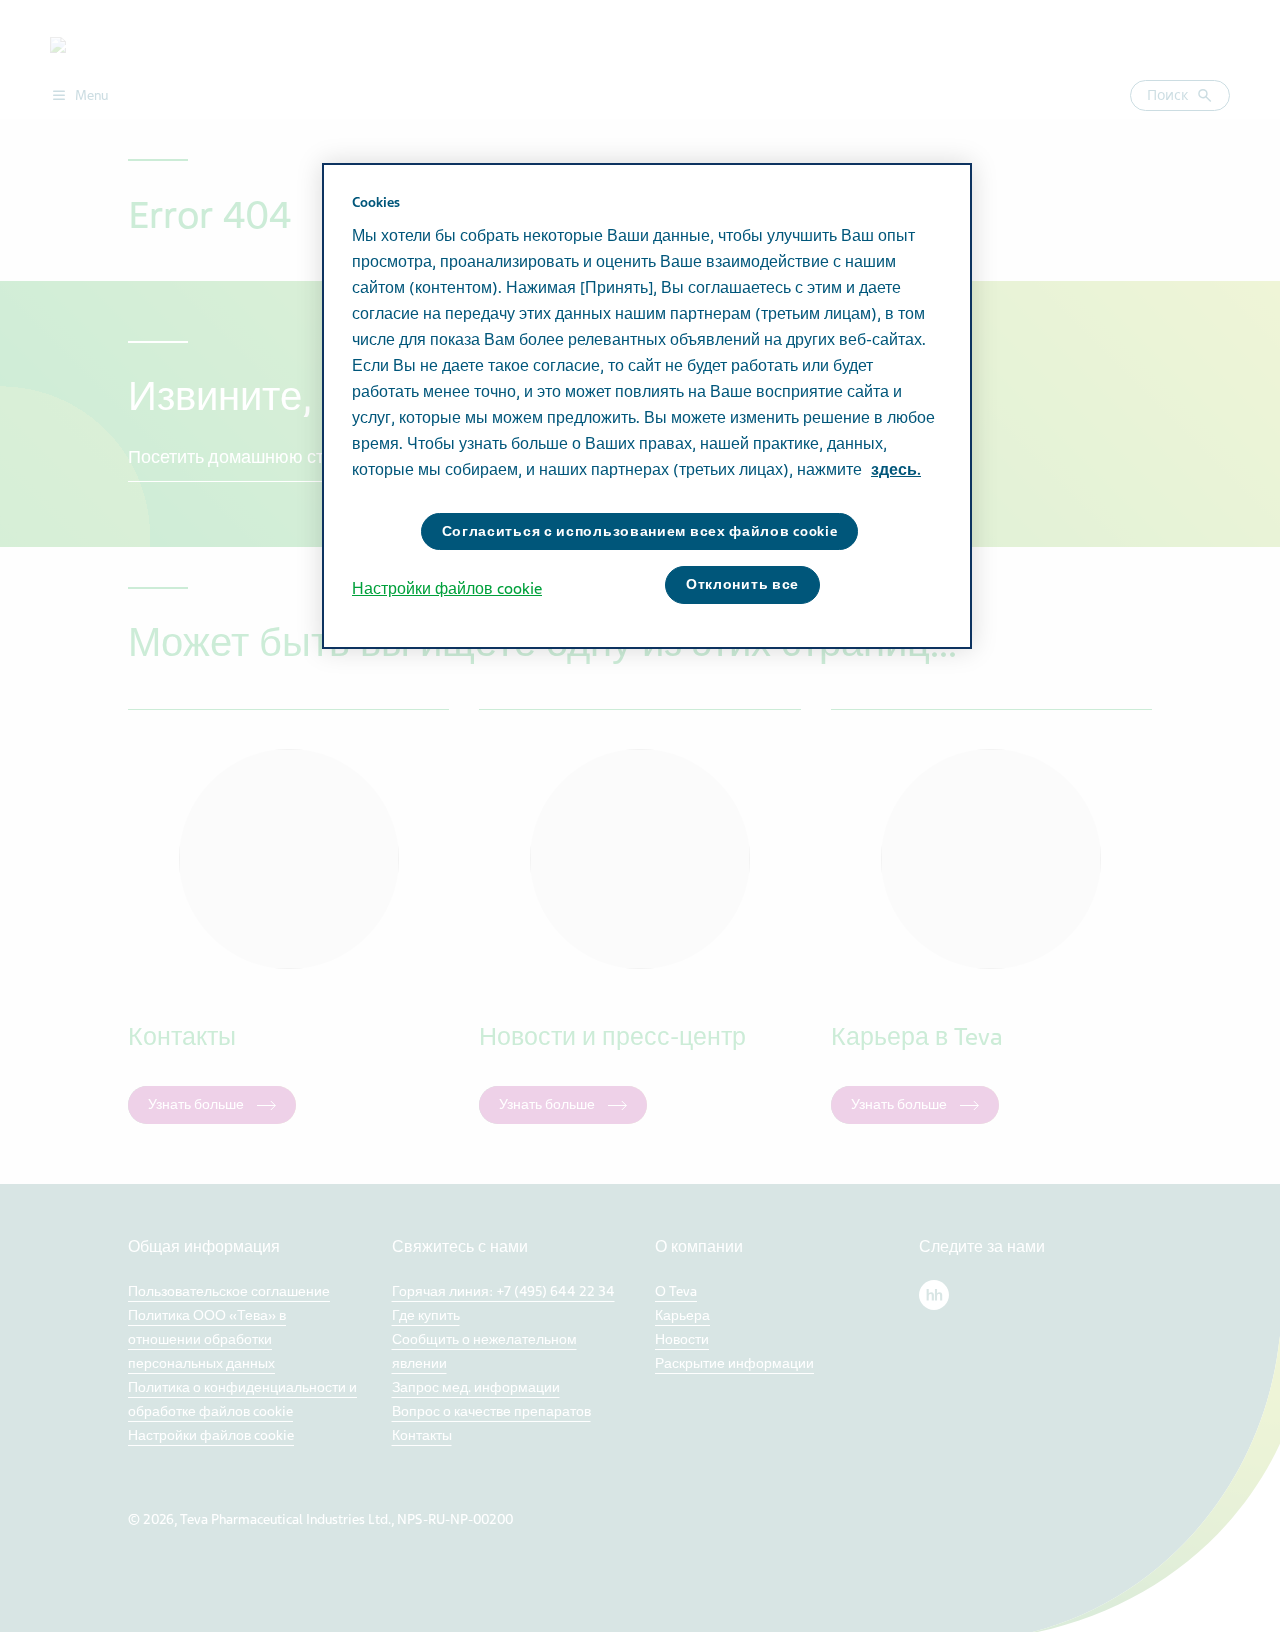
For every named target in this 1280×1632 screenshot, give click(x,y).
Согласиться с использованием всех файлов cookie (640, 531)
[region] (647, 406)
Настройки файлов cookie (447, 589)
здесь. (896, 470)
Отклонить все (742, 584)
